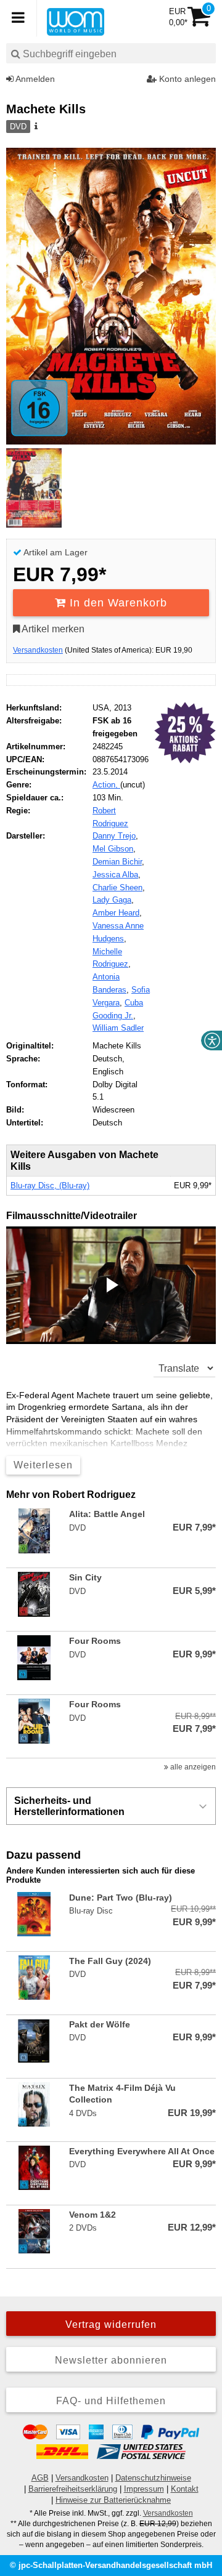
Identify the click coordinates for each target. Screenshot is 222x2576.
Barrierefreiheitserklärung (73, 2489)
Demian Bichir (117, 862)
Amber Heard (116, 913)
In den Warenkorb (117, 603)
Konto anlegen (186, 79)
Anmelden (34, 79)
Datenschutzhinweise (153, 2478)
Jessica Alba (115, 875)
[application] (111, 1285)
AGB (40, 2478)
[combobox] (111, 53)
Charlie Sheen (117, 888)
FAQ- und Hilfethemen (111, 2401)
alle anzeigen (192, 1767)
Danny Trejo (114, 836)
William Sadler (118, 1028)
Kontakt (185, 2489)
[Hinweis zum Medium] (35, 127)
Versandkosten (38, 650)
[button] (111, 1285)
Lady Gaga (112, 900)
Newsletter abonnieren (111, 2360)
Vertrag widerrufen (111, 2324)
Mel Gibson (113, 849)
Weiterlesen (43, 1465)
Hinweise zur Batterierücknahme (113, 2500)
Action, (106, 785)
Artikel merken (52, 629)
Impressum (144, 2489)
